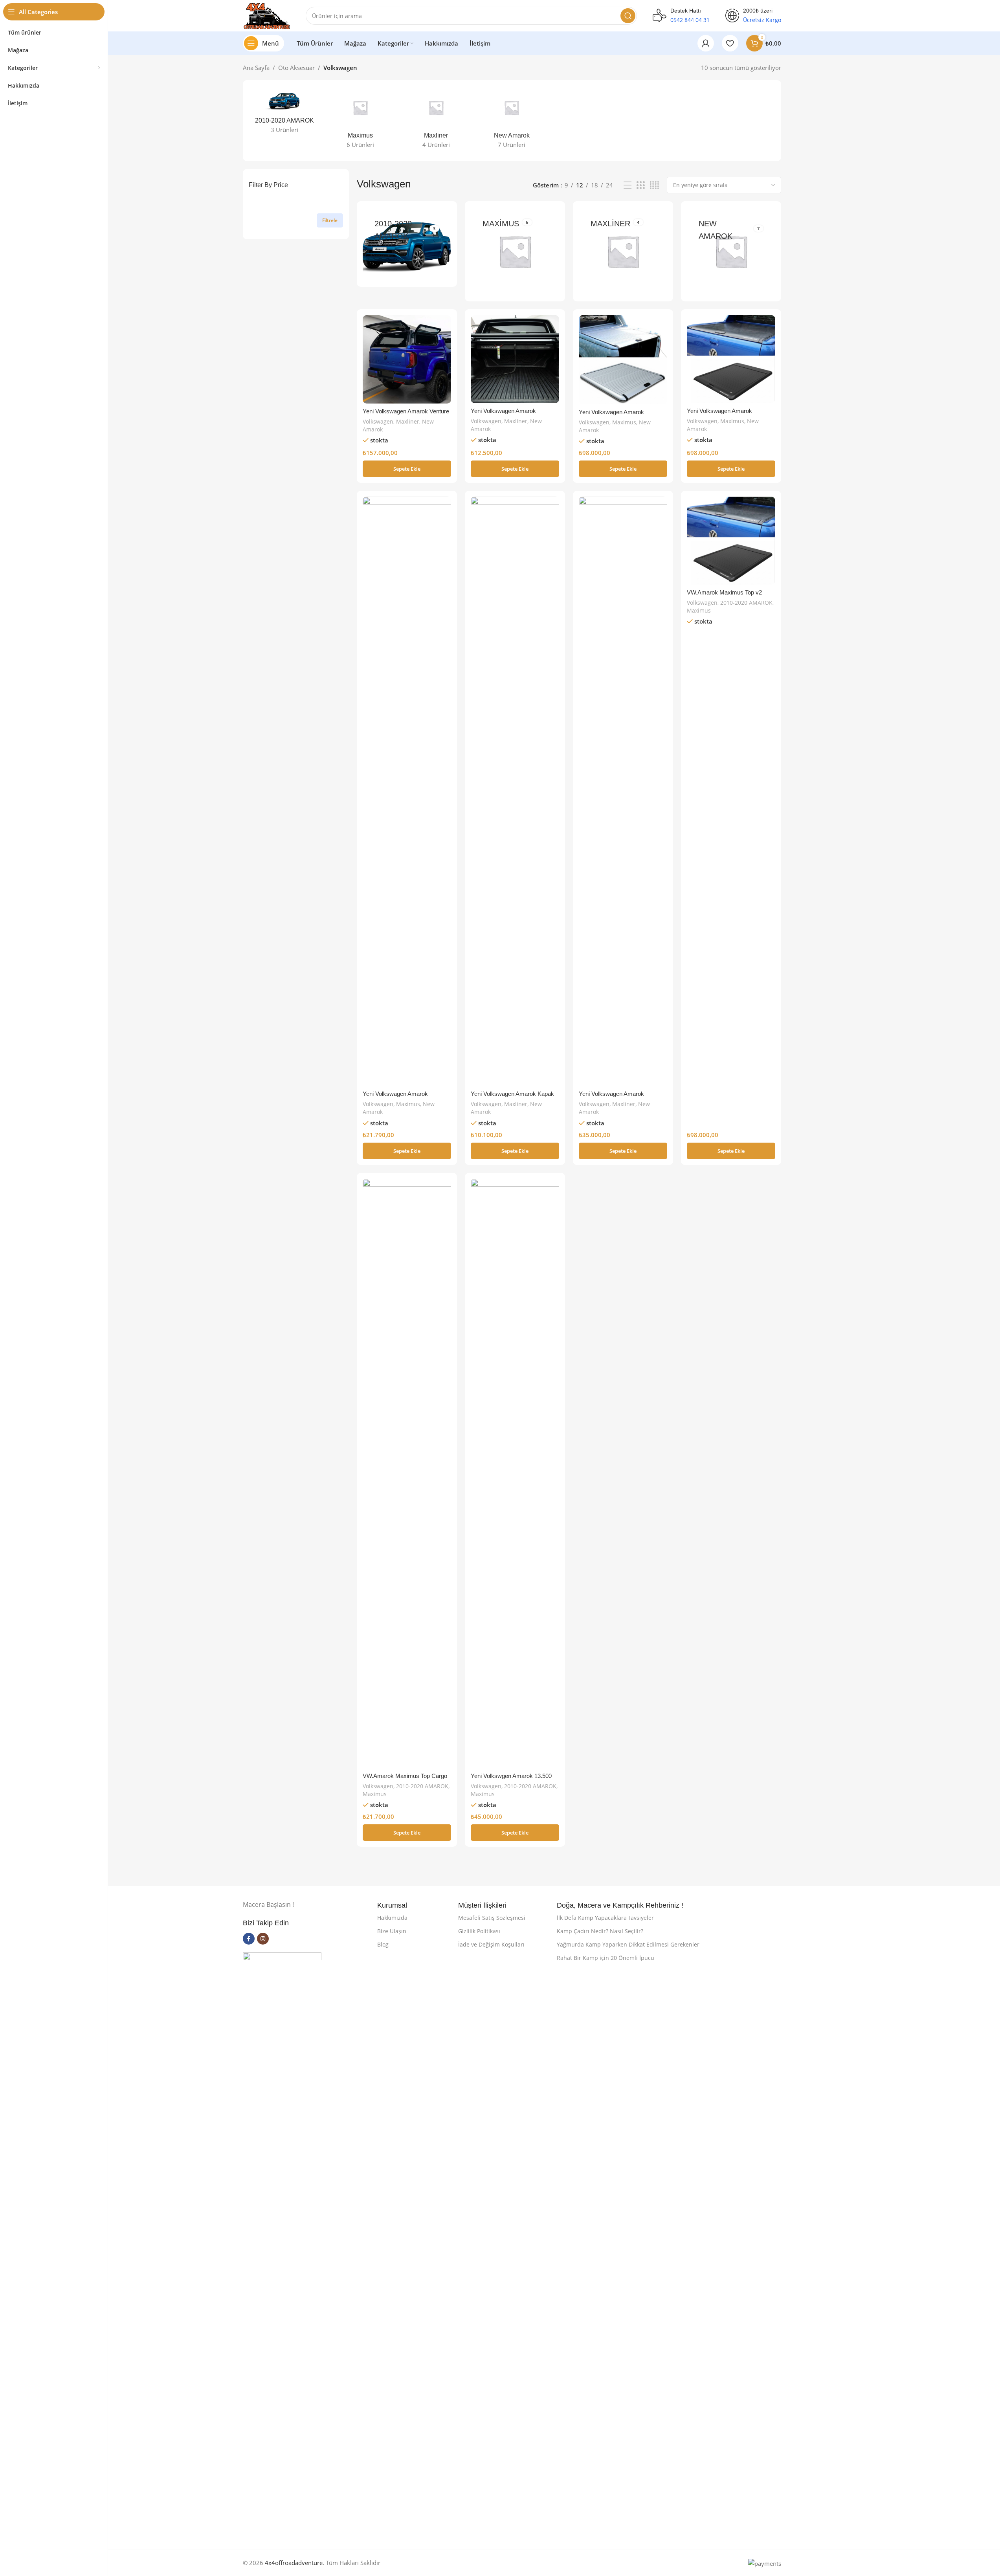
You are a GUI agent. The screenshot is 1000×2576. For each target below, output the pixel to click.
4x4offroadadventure (294, 2563)
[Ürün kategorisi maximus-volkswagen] (360, 121)
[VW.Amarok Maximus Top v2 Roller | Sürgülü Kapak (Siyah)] (731, 541)
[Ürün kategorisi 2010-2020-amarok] (285, 113)
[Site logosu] (266, 15)
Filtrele (330, 220)
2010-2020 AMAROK (746, 603)
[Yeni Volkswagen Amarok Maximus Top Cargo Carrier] (407, 791)
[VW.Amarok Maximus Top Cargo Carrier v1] (407, 1473)
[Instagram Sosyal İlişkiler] (263, 1939)
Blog (383, 1944)
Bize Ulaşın (392, 1931)
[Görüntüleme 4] (654, 185)
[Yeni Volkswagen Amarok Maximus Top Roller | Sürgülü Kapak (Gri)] (623, 360)
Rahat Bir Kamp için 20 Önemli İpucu (606, 1958)
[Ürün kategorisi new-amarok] (512, 121)
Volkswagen (378, 421)
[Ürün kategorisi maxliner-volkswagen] (436, 121)
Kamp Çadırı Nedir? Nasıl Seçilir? (600, 1931)
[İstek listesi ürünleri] (730, 43)
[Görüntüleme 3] (640, 185)
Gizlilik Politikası (479, 1931)
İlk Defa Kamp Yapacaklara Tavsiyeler (605, 1918)
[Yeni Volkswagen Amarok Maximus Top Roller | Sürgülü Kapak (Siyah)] (731, 359)
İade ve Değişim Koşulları (491, 1944)
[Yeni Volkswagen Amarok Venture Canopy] (407, 359)
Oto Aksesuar (296, 68)
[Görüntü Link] (282, 2246)
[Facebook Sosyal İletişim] (249, 1939)
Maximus (624, 422)
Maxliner (408, 421)
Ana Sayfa (256, 68)
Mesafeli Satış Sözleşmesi (492, 1918)
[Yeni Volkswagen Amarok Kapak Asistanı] (515, 791)
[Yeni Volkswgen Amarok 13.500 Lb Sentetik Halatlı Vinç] (515, 1473)
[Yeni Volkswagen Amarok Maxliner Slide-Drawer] (623, 791)
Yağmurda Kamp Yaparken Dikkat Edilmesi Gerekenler (628, 1944)
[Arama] (628, 16)
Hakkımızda (392, 1918)
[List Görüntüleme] (628, 185)
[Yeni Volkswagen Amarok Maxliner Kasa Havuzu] (515, 359)
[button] (407, 469)
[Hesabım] (706, 43)
